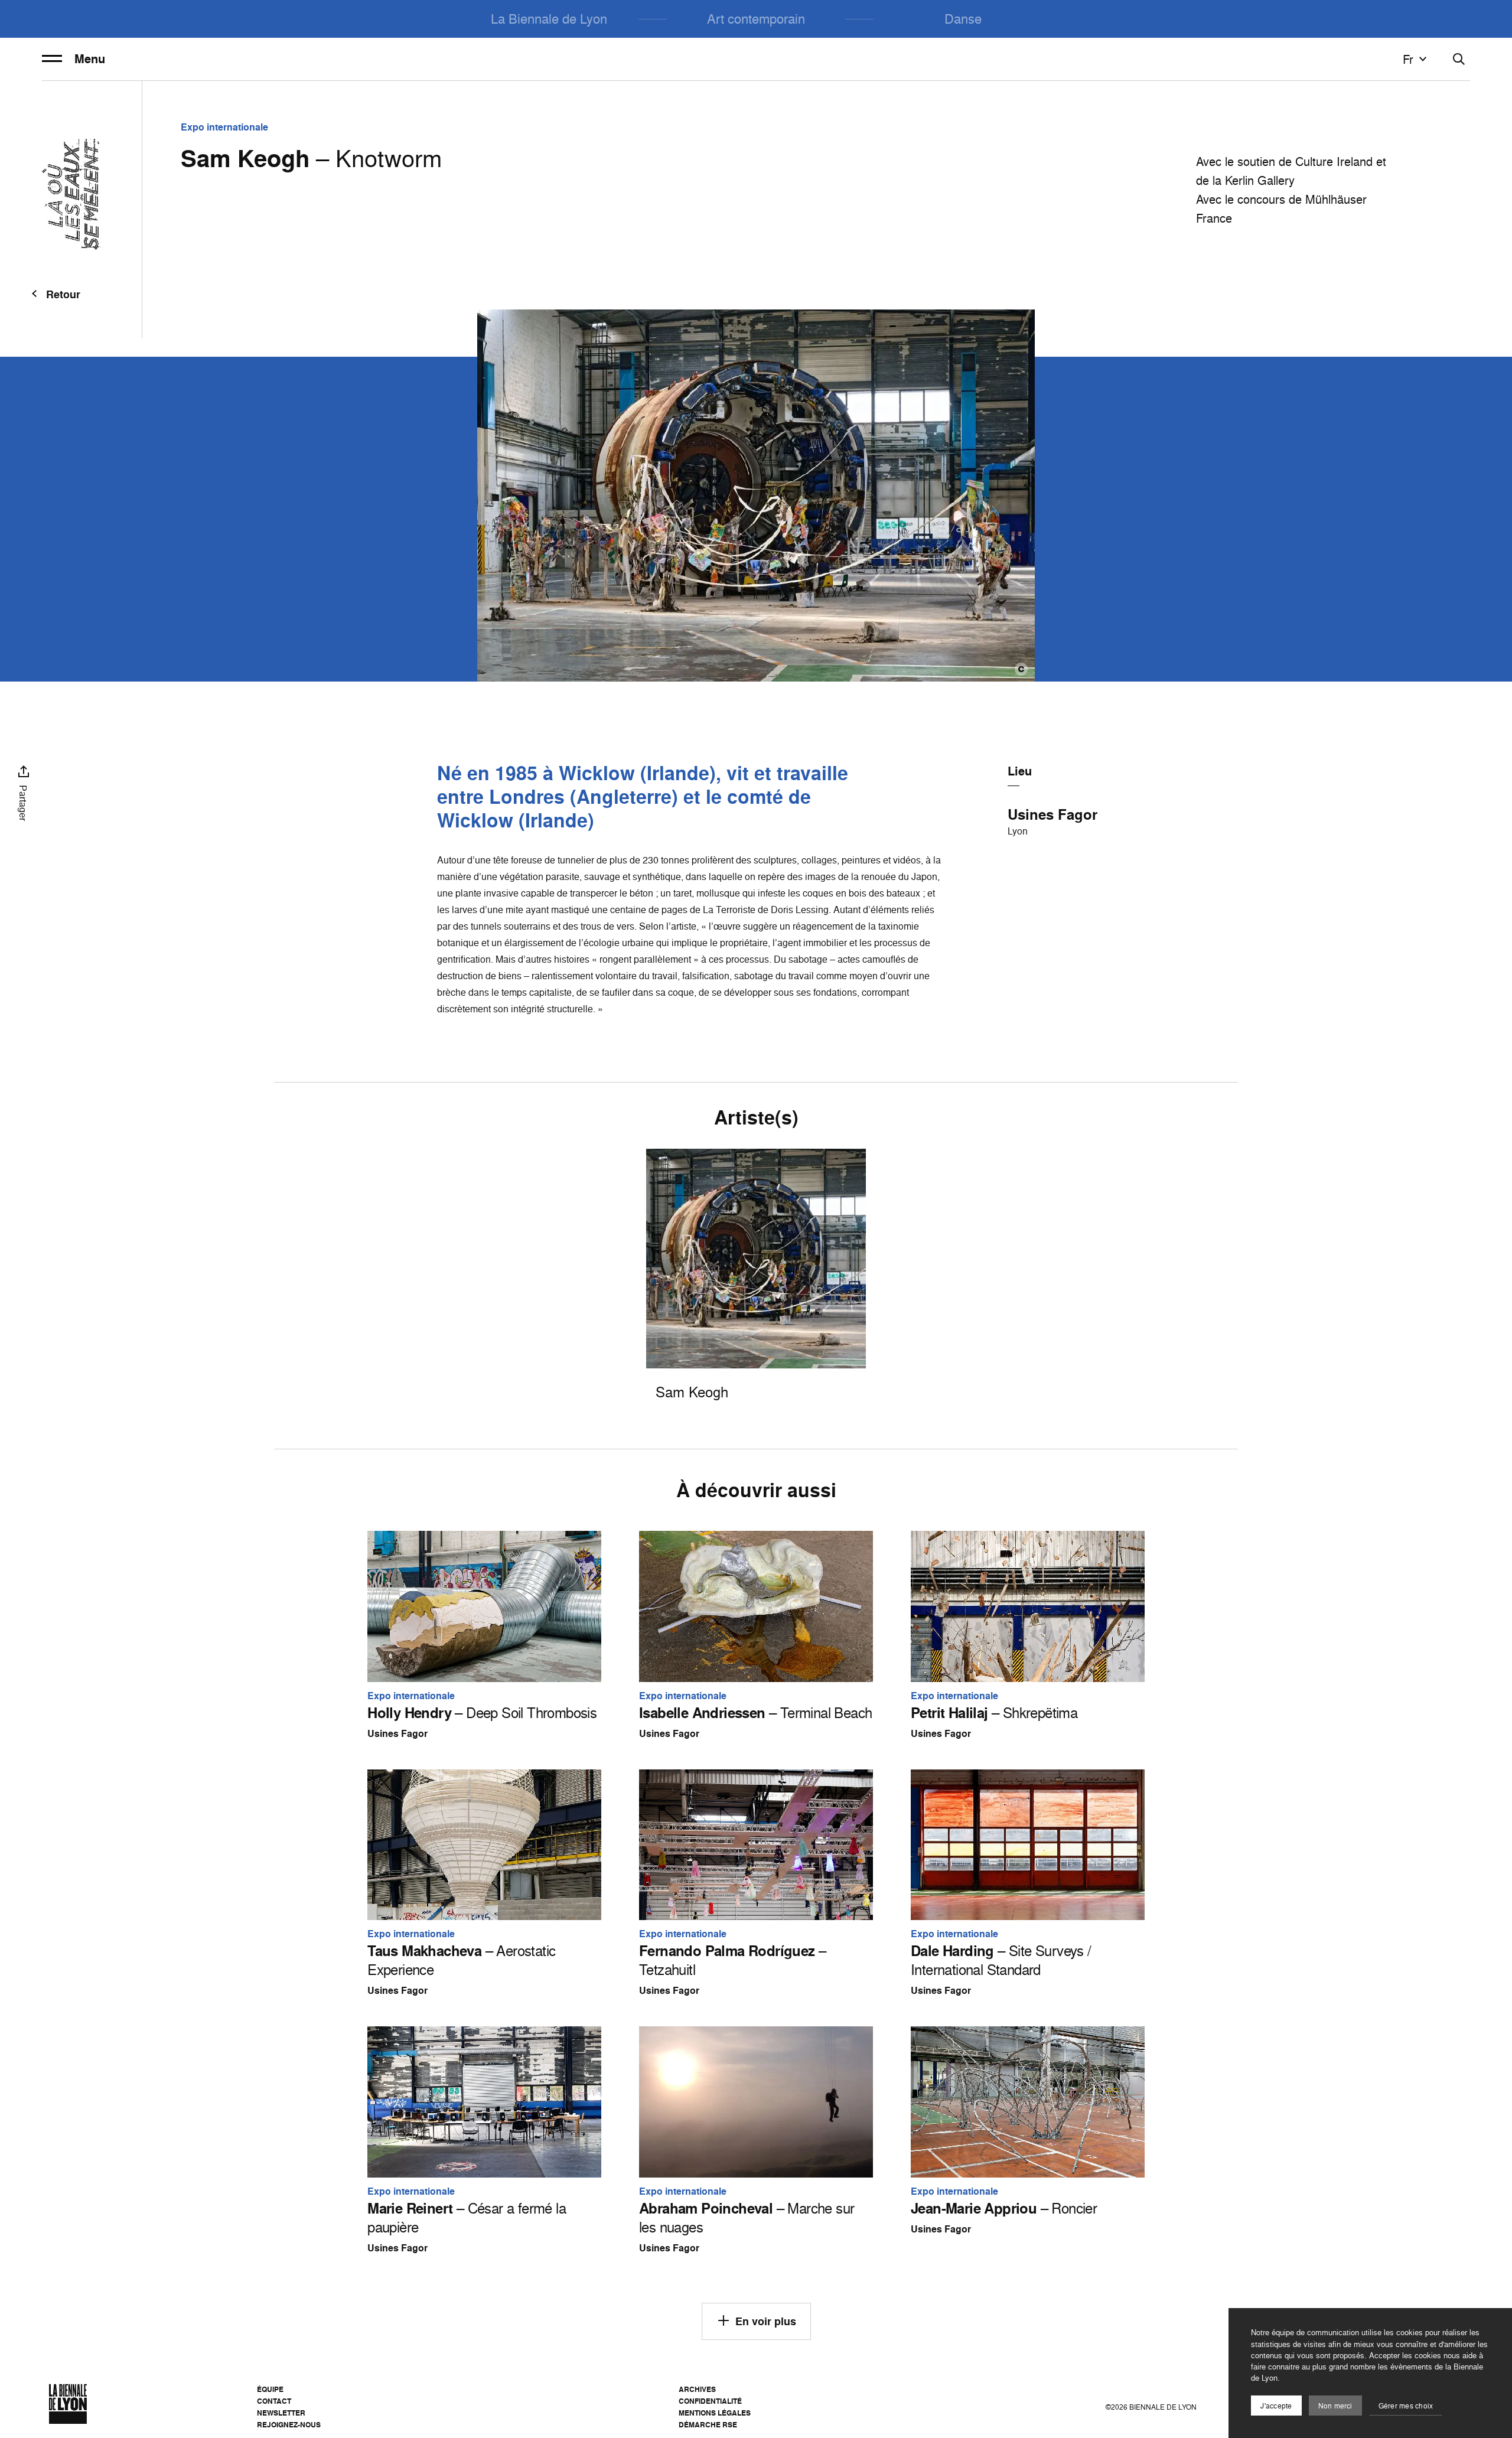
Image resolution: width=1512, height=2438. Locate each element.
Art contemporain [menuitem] (756, 19)
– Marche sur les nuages (747, 2218)
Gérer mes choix (1406, 2406)
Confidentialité (710, 2401)
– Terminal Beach (755, 1713)
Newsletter (281, 2413)
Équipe (270, 2389)
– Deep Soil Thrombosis (482, 1713)
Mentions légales (715, 2413)
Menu (90, 59)
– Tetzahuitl (732, 1960)
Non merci (1335, 2406)
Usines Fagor (1052, 814)
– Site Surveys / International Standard (1001, 1960)
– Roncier (1004, 2208)
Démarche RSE (708, 2425)
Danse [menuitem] (963, 19)
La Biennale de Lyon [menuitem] (549, 19)
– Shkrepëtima (994, 1713)
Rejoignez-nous (289, 2425)
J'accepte (1276, 2406)
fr (1408, 59)
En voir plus (766, 2321)
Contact (274, 2401)
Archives (697, 2389)
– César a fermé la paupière (467, 2218)
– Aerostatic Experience (461, 1960)
